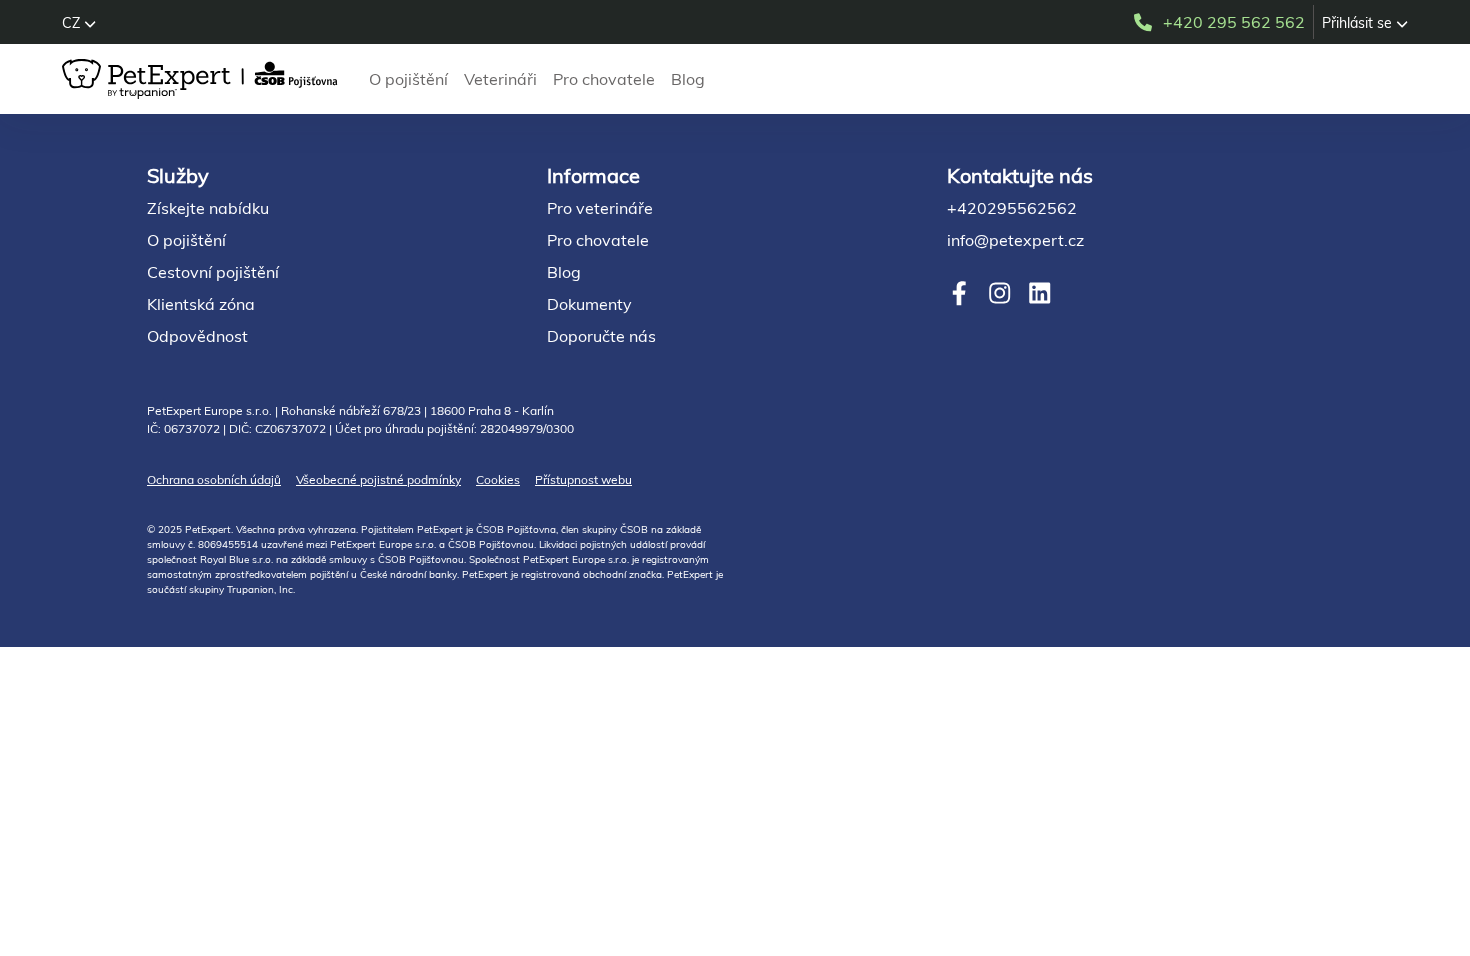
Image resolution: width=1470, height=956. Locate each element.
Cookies (498, 479)
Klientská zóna (201, 304)
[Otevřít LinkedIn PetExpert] (1039, 293)
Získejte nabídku (208, 208)
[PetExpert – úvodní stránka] (203, 79)
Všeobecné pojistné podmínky (378, 479)
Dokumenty (589, 304)
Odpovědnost (197, 336)
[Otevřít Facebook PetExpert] (959, 293)
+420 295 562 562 (1234, 22)
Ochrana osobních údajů (214, 479)
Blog (688, 79)
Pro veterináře (600, 208)
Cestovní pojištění (213, 272)
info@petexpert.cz (1015, 240)
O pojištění (408, 79)
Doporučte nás (601, 336)
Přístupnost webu (583, 479)
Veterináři (500, 79)
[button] (79, 23)
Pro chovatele (604, 79)
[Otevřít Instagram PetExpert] (999, 293)
